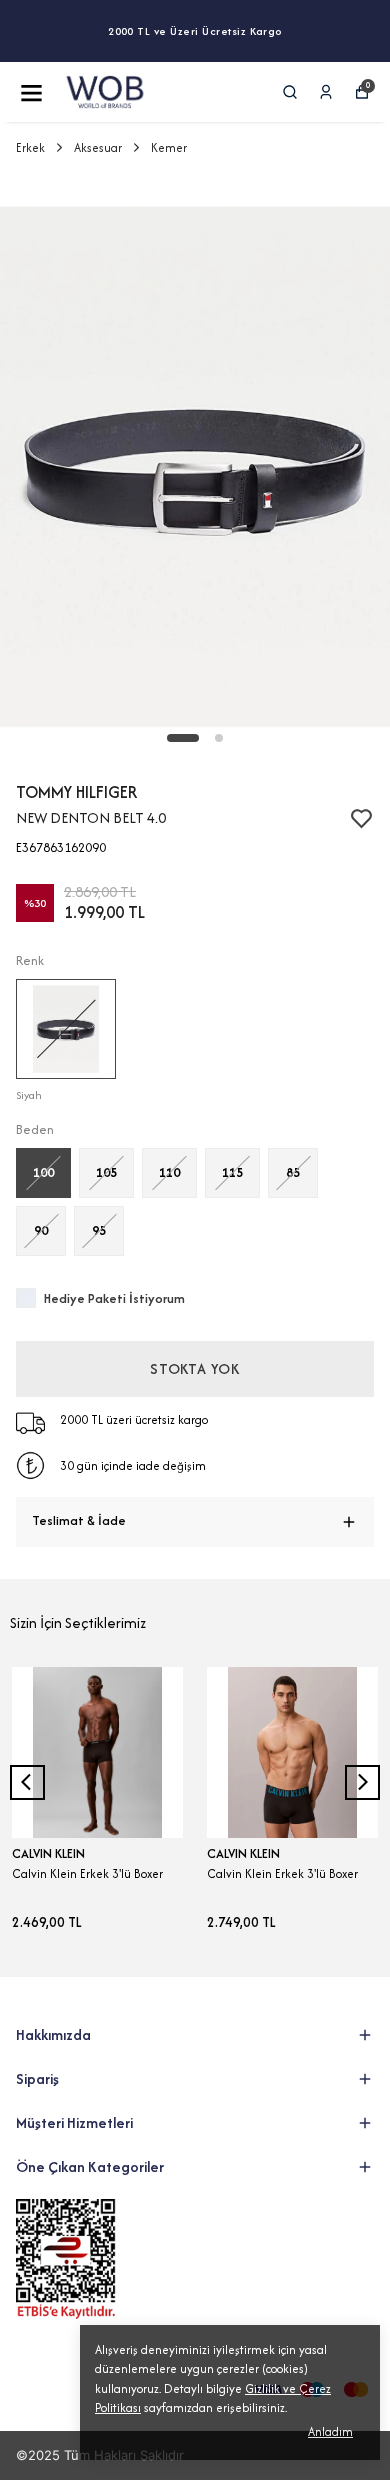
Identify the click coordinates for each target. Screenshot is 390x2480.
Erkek (30, 147)
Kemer (169, 147)
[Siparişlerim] (326, 92)
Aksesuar (98, 147)
